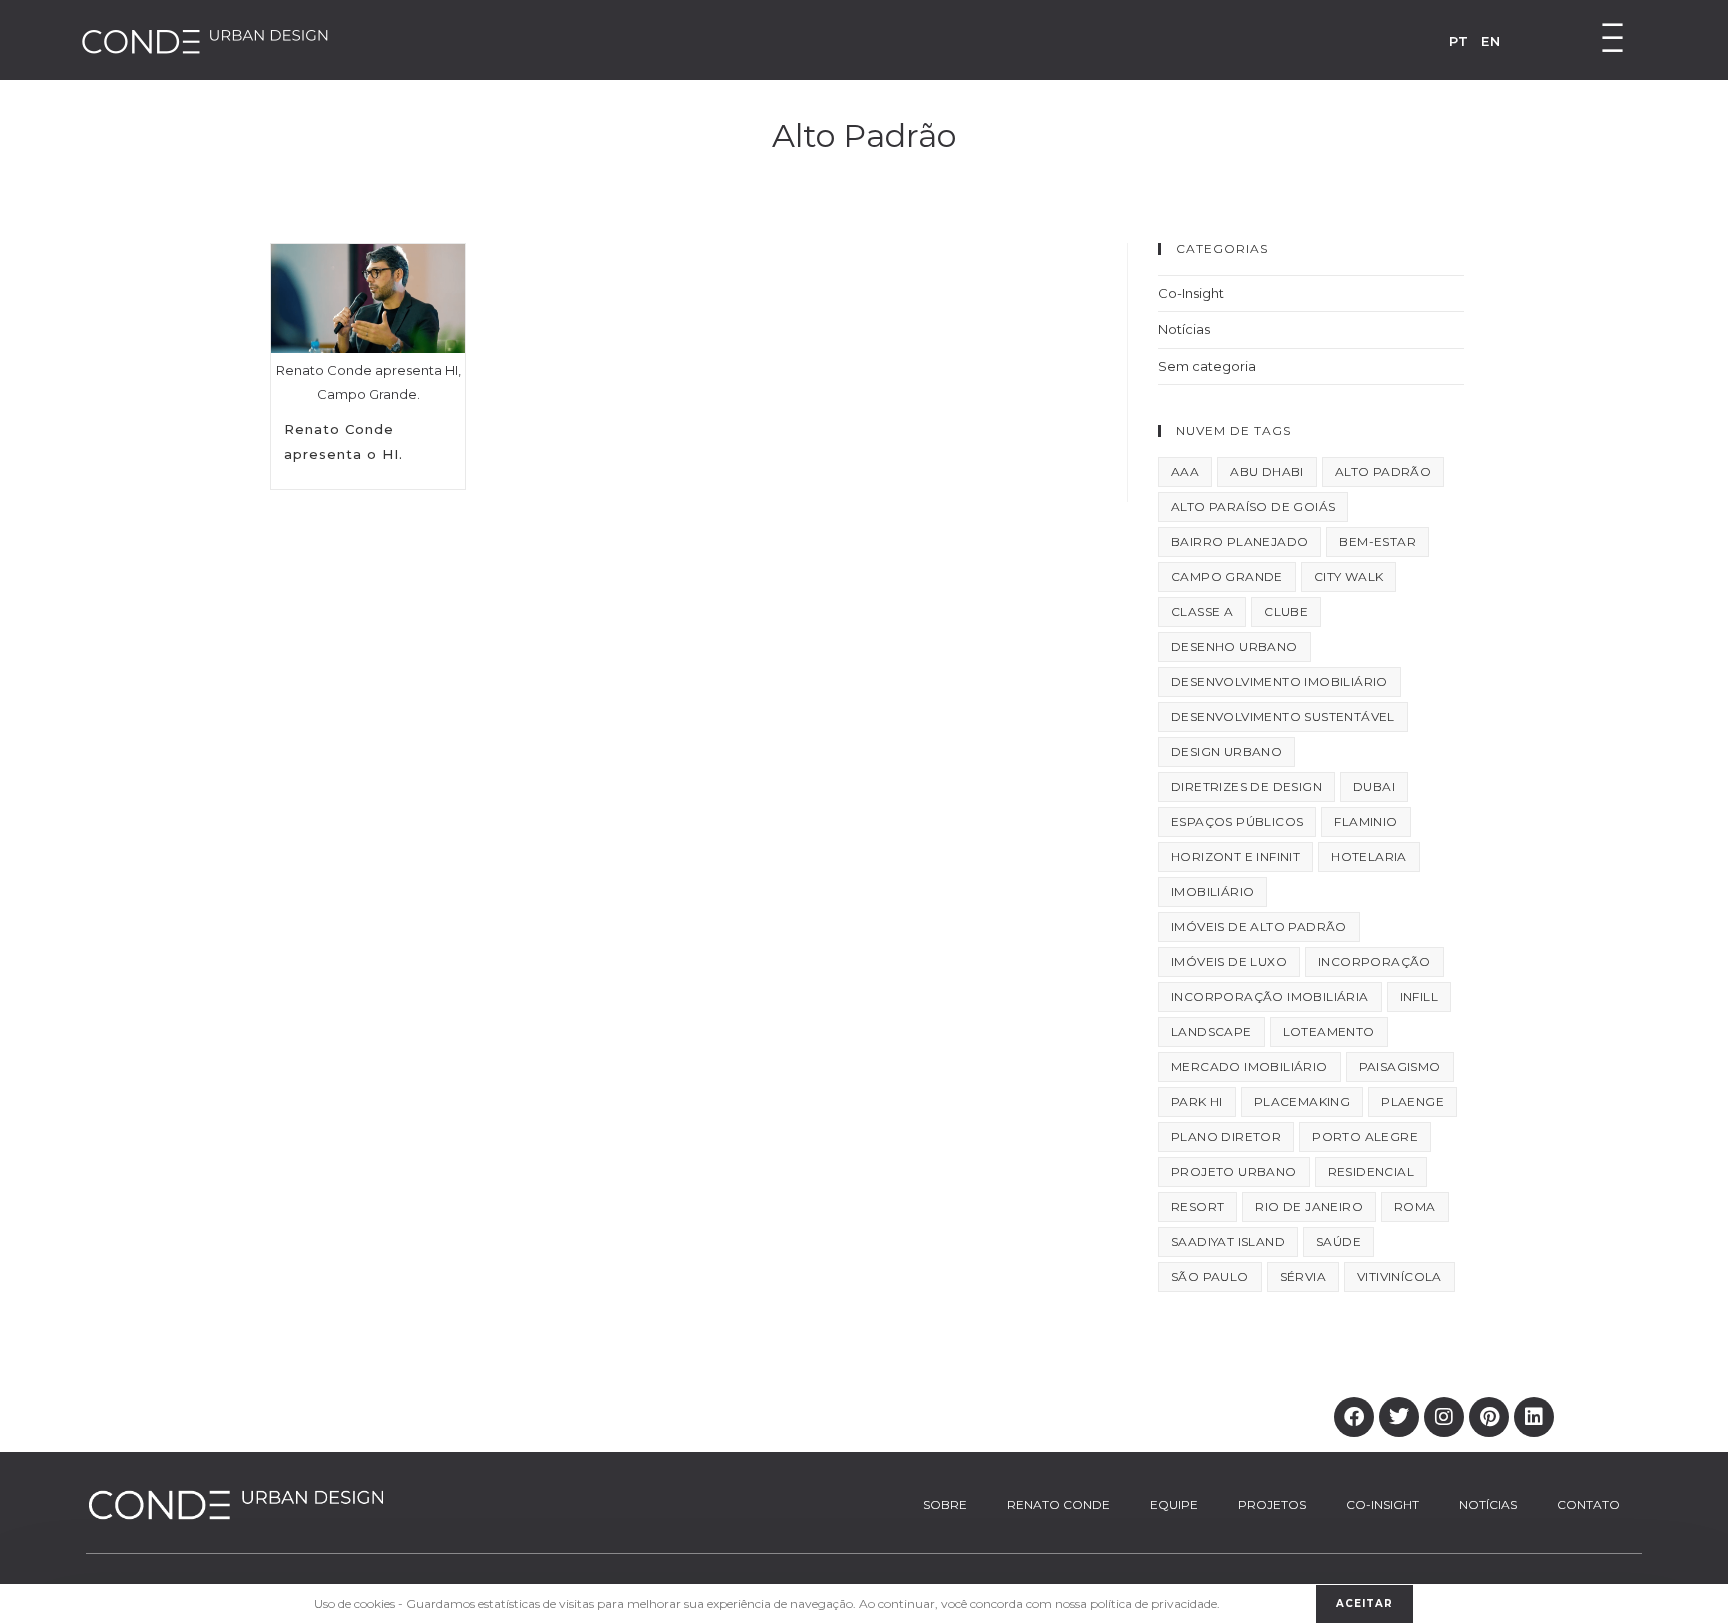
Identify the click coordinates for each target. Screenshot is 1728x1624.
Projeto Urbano (1234, 1171)
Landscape (1211, 1031)
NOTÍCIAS (1488, 1504)
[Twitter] (1399, 1417)
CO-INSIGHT (1382, 1504)
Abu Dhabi (1267, 471)
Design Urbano (1226, 751)
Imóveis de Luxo (1229, 961)
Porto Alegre (1365, 1136)
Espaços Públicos (1237, 821)
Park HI (1197, 1101)
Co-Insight (1191, 293)
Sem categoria (1207, 366)
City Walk (1349, 576)
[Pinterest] (1489, 1417)
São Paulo (1210, 1276)
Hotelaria (1369, 856)
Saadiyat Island (1228, 1241)
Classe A (1202, 611)
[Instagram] (1444, 1417)
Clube (1286, 611)
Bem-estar (1377, 541)
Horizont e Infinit (1235, 856)
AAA (1185, 471)
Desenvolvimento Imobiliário (1279, 681)
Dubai (1374, 786)
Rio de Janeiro (1309, 1206)
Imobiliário (1212, 891)
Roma (1415, 1206)
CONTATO (1588, 1504)
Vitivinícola (1399, 1276)
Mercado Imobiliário (1249, 1066)
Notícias (1184, 329)
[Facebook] (1354, 1417)
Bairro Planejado (1239, 541)
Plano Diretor (1226, 1136)
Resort (1197, 1206)
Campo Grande (1227, 576)
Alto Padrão (1383, 471)
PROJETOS (1272, 1504)
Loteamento (1329, 1031)
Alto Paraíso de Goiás (1253, 506)
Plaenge (1412, 1101)
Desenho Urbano (1234, 646)
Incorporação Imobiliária (1270, 996)
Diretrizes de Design (1246, 786)
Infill (1419, 996)
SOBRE (945, 1504)
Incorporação (1374, 961)
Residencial (1371, 1171)
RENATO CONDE (1058, 1504)
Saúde (1338, 1241)
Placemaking (1302, 1101)
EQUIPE (1174, 1504)
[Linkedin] (1534, 1417)
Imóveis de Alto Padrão (1259, 926)
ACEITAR (1364, 1603)
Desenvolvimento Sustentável (1283, 716)
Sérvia (1303, 1276)
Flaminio (1365, 821)
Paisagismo (1400, 1066)
